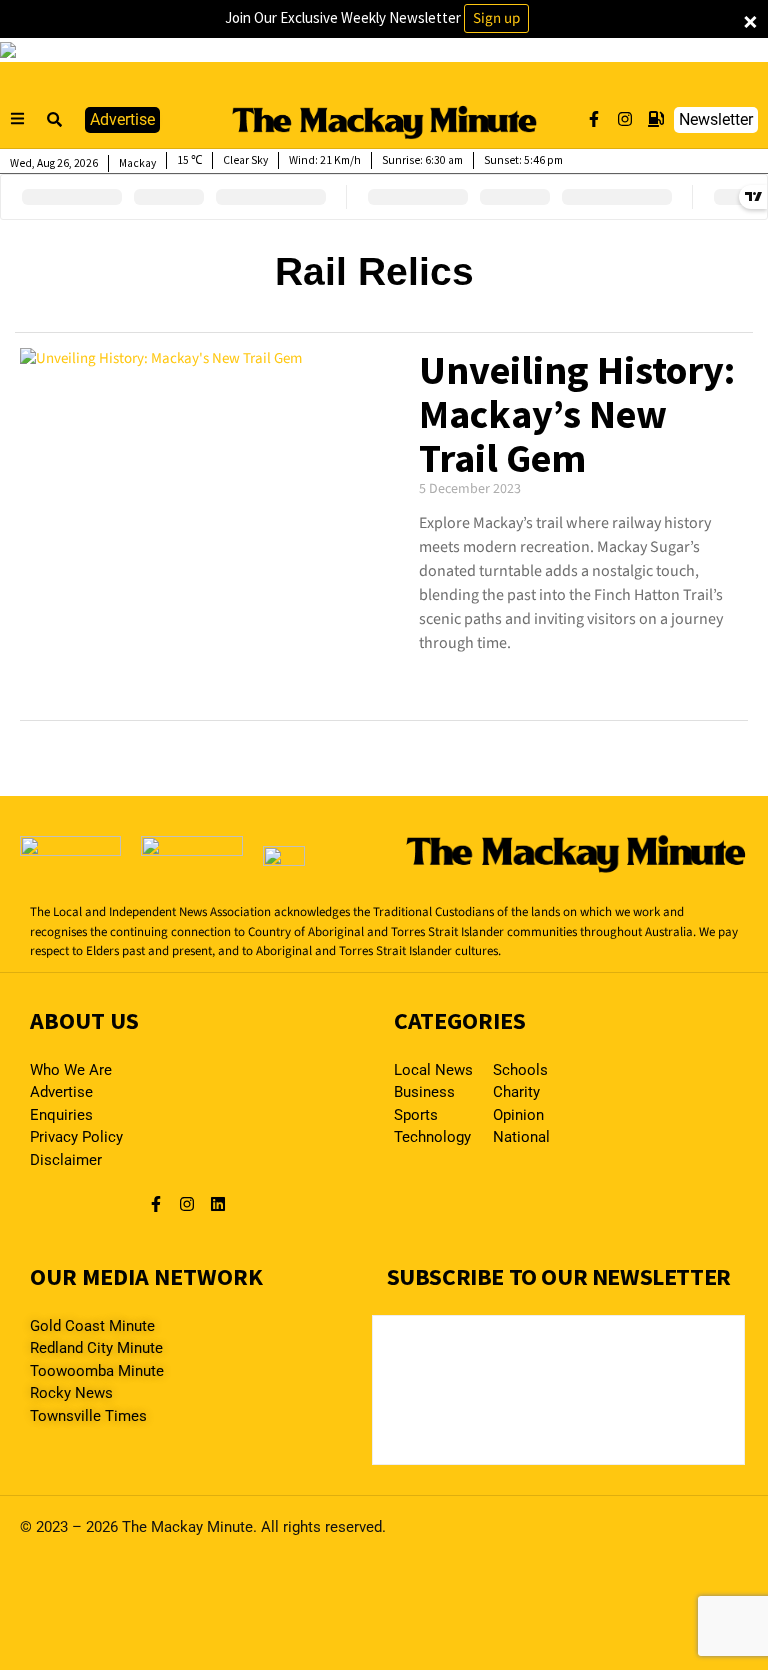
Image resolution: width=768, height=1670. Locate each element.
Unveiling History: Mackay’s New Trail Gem (577, 414)
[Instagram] (625, 119)
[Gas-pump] (656, 119)
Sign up (496, 18)
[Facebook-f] (594, 119)
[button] (55, 120)
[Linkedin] (218, 1204)
